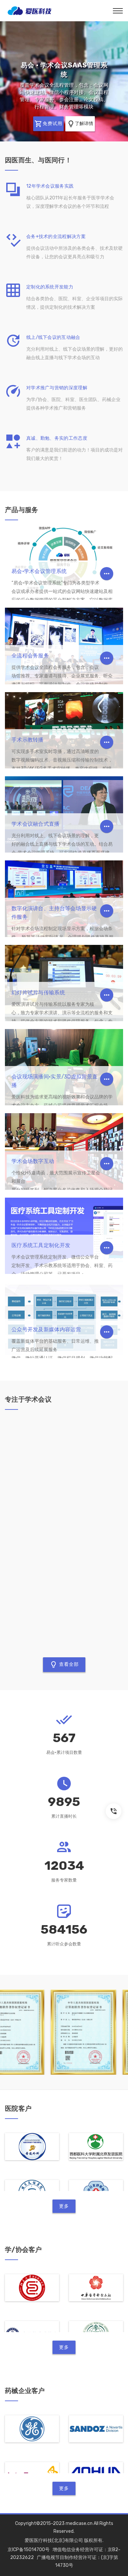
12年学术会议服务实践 (50, 186)
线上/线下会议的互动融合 (53, 337)
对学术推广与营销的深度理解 (57, 388)
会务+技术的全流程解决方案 (56, 237)
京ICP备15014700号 (29, 2550)
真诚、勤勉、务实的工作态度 (57, 438)
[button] (10, 81)
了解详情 (68, 107)
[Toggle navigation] (118, 11)
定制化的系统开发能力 (50, 287)
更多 (64, 2206)
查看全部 (68, 1664)
